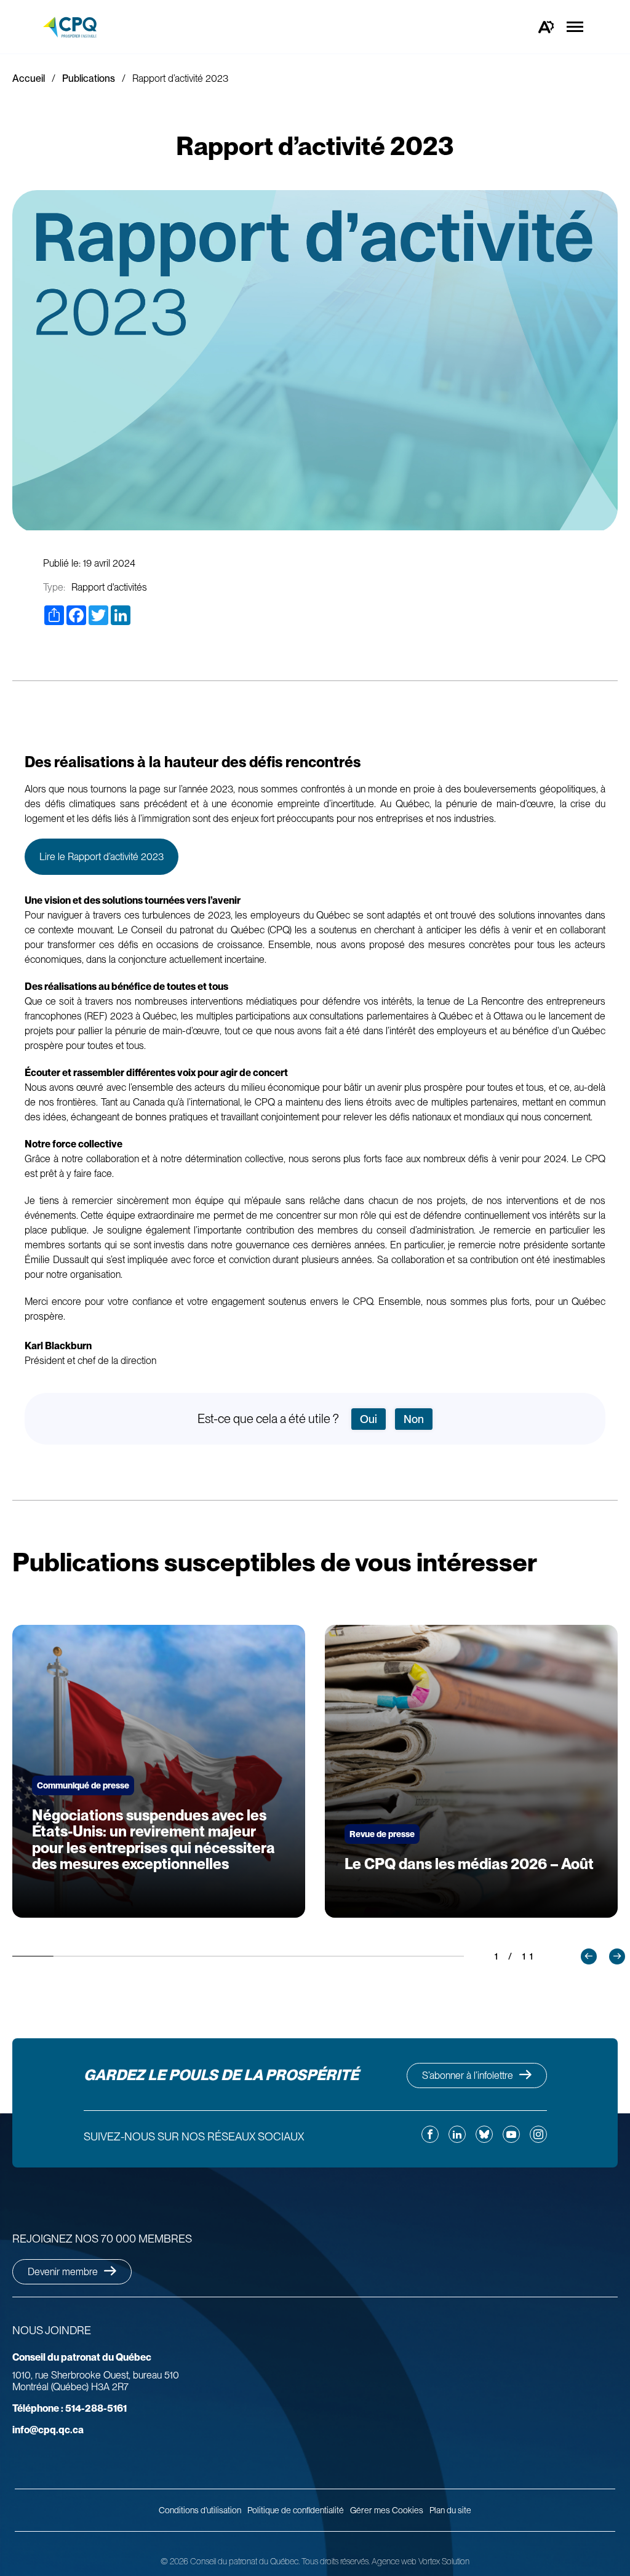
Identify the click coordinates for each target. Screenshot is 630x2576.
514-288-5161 (70, 2408)
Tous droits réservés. (336, 2561)
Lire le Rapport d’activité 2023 (102, 857)
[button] (589, 1956)
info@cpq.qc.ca (48, 2430)
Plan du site (450, 2510)
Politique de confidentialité (296, 2510)
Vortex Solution (444, 2561)
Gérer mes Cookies (387, 2510)
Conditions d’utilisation (200, 2510)
